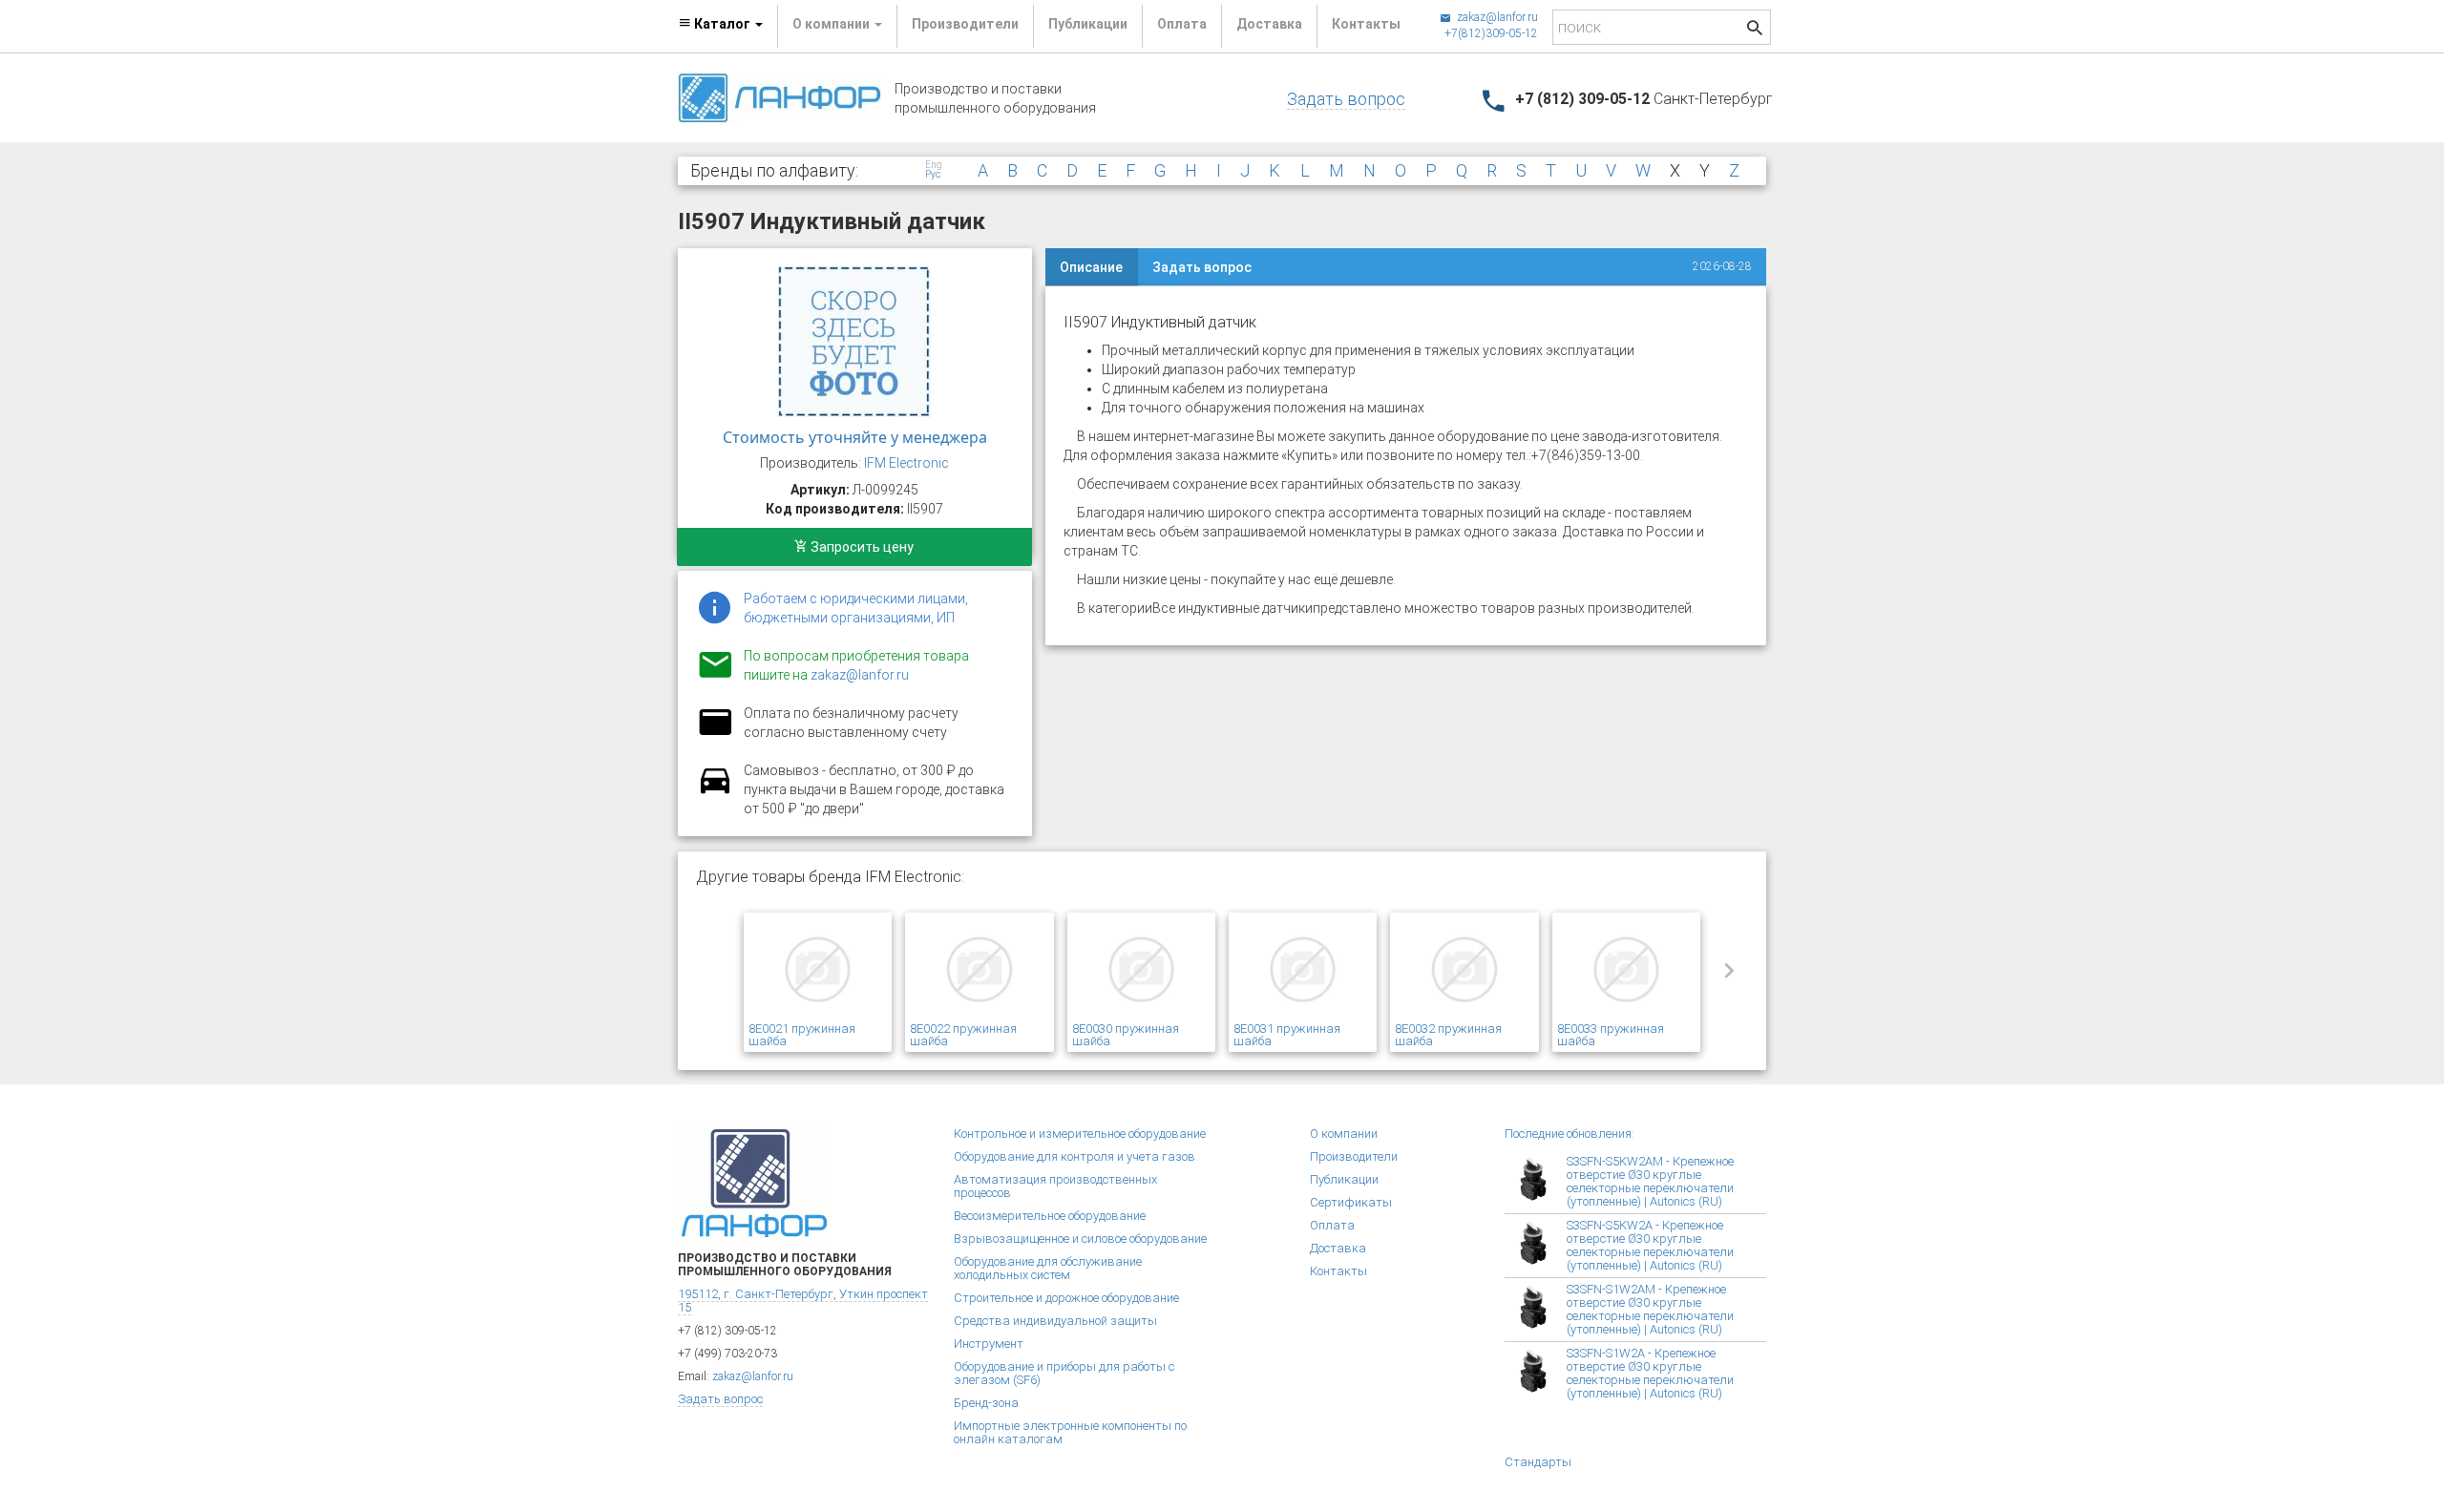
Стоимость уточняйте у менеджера (855, 437)
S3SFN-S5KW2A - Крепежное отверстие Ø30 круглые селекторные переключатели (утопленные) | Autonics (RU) (1650, 1245)
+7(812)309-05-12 (1491, 33)
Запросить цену (861, 547)
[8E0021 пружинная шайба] (818, 970)
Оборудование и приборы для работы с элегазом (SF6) (1064, 1373)
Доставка (1269, 24)
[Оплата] (715, 734)
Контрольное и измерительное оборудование (1080, 1134)
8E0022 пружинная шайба (963, 1035)
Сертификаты (1351, 1202)
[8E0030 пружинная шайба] (1141, 970)
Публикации (1088, 24)
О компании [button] (832, 24)
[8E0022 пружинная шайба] (979, 970)
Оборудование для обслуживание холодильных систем (1048, 1268)
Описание (1091, 267)
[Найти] (1755, 30)
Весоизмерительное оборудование (1050, 1216)
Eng (934, 165)
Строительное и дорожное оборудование (1066, 1298)
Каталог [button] (722, 24)
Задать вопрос (1346, 99)
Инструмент (989, 1344)
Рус (933, 175)
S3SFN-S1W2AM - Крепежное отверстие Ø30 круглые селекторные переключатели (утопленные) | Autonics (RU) (1650, 1309)
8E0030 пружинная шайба (1126, 1035)
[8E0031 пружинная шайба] (1303, 970)
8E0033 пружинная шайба (1611, 1035)
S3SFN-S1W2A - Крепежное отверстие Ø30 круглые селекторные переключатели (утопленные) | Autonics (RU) (1650, 1373)
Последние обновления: (1570, 1134)
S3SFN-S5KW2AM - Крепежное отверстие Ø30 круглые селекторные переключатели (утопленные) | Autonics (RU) (1650, 1181)
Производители (965, 24)
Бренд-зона (986, 1403)
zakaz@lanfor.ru (1496, 17)
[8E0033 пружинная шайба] (1626, 970)
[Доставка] (715, 791)
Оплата (1182, 24)
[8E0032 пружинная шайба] (1464, 970)
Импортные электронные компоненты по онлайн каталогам (1070, 1432)
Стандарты (1538, 1462)
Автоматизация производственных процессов (1055, 1186)
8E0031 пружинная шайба (1287, 1035)
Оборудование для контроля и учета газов (1075, 1156)
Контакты (1366, 24)
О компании (1344, 1134)
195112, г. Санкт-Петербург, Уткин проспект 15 (803, 1301)
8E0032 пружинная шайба (1448, 1035)
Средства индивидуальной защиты (1055, 1321)
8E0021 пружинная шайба (802, 1035)
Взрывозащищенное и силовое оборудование (1080, 1239)
